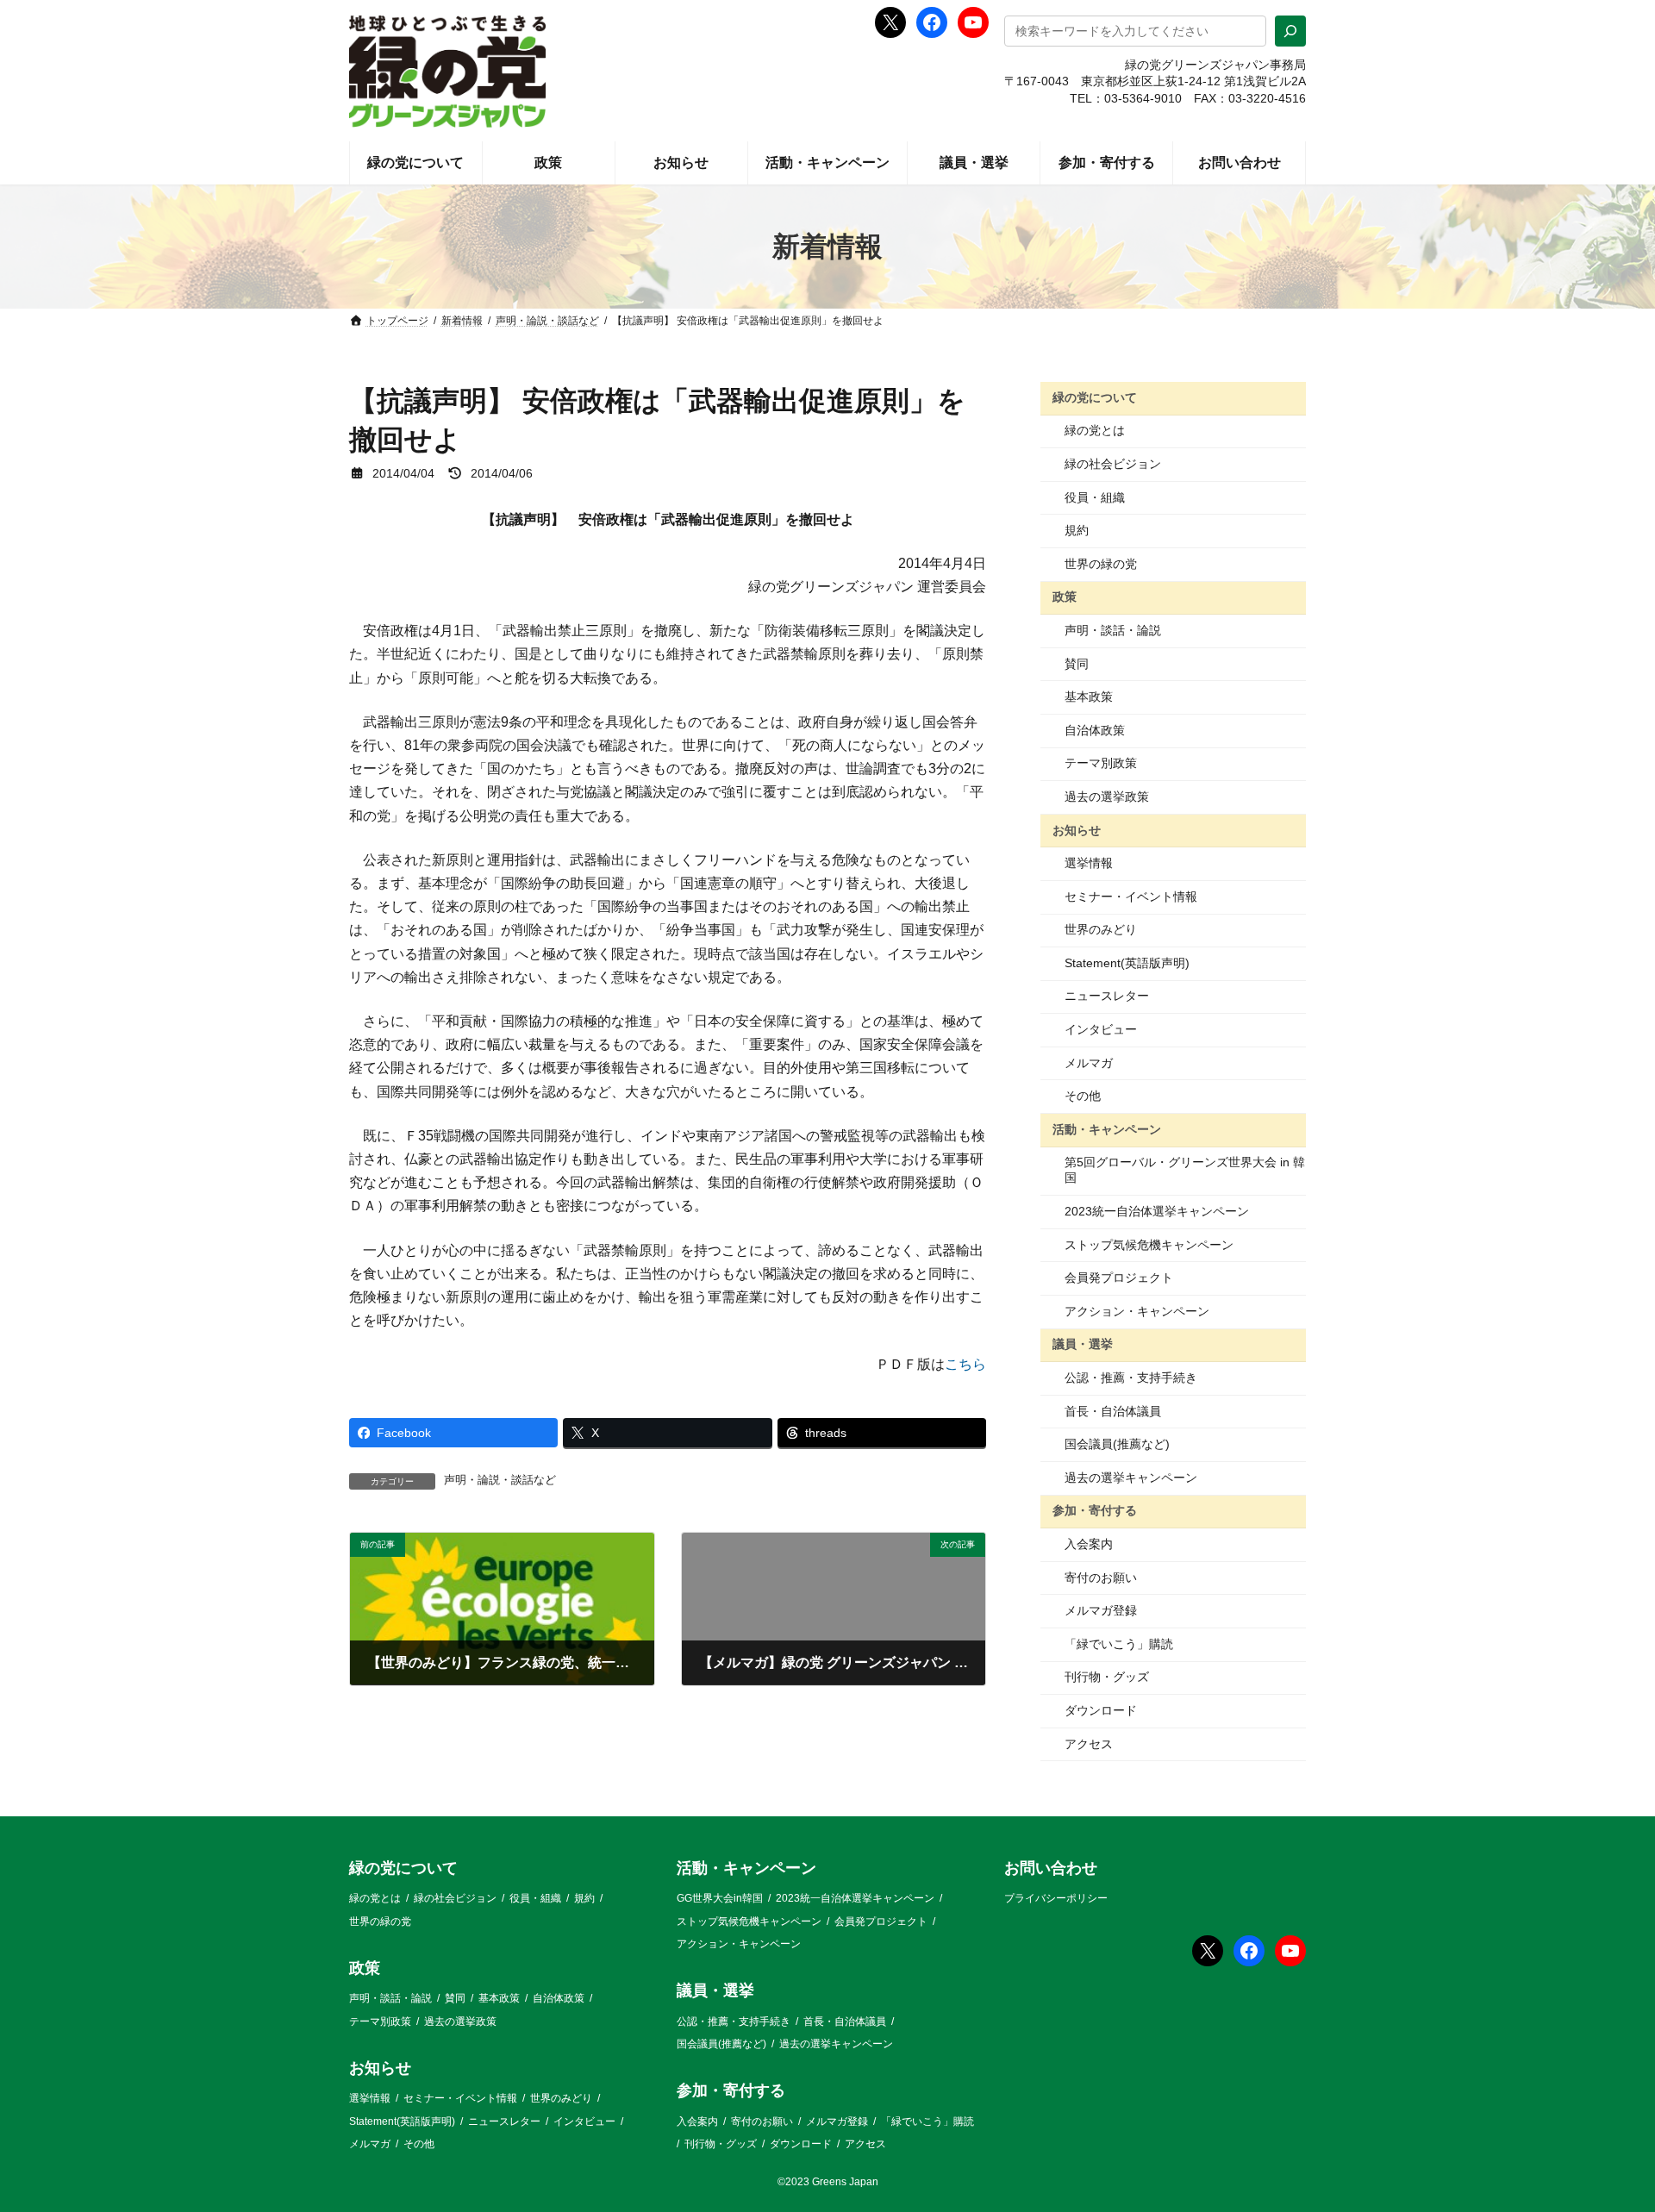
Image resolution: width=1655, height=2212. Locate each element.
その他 (1083, 1096)
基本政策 (1089, 697)
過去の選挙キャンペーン (1131, 1478)
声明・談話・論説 (1113, 630)
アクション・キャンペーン (1137, 1311)
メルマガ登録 (1101, 1610)
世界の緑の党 (1101, 564)
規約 (1077, 530)
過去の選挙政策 (1107, 797)
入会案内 (1089, 1544)
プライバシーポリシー (1056, 1899)
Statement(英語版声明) (1127, 963)
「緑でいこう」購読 (1119, 1644)
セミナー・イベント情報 (1131, 897)
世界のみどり (1101, 929)
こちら (965, 1364)
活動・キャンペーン (1107, 1129)
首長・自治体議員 (1113, 1411)
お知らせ (1077, 829)
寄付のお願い (1101, 1578)
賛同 (1077, 664)
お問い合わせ (1051, 1868)
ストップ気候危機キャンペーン (1149, 1245)
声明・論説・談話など (500, 1480)
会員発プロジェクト (1119, 1278)
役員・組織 (1095, 497)
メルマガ (1089, 1063)
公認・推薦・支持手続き (1131, 1378)
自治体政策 (1095, 730)
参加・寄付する (1095, 1510)
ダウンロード (1101, 1710)
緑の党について (1095, 397)
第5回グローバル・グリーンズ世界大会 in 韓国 (1185, 1170)
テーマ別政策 (1101, 763)
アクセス (1089, 1744)
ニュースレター (1107, 996)
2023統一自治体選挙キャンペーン (1157, 1211)
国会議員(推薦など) (1117, 1444)
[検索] (1290, 31)
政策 (1065, 597)
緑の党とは (1095, 430)
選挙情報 (1089, 863)
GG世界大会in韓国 (720, 1899)
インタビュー (1101, 1029)
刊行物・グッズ (1107, 1677)
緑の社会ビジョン (1113, 464)
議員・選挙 (1083, 1344)
